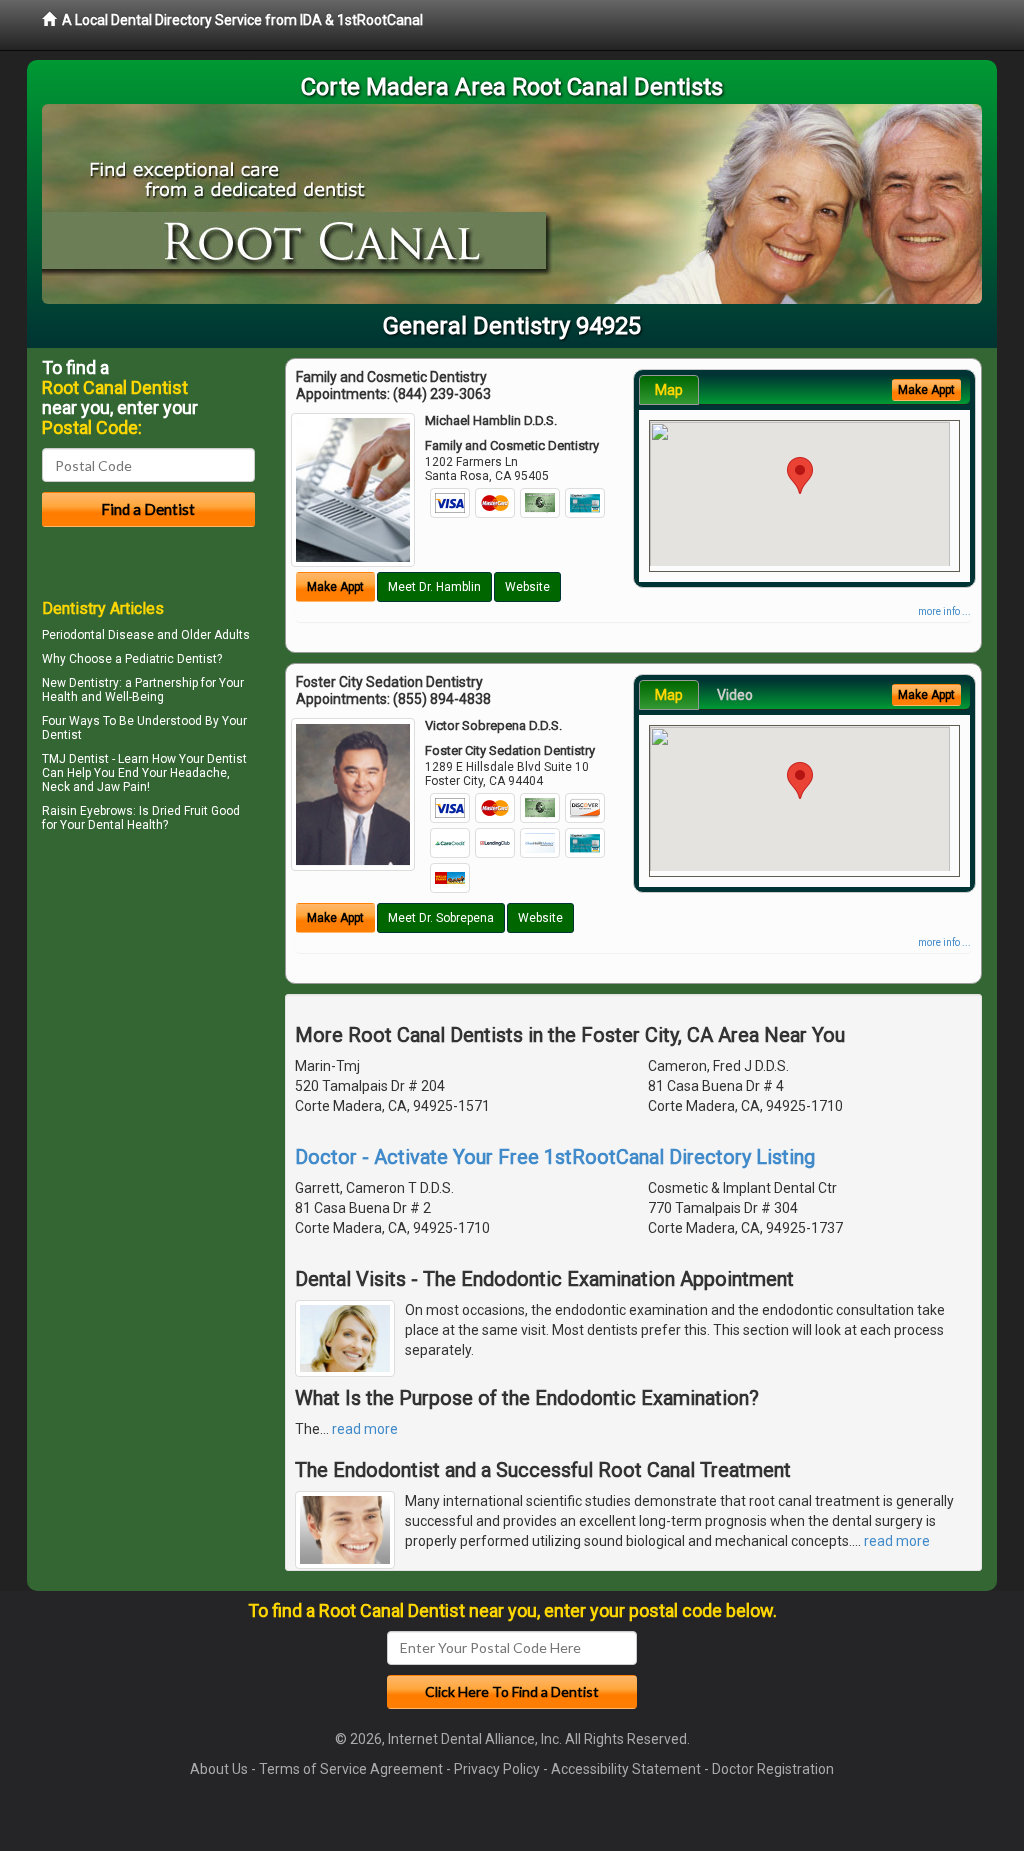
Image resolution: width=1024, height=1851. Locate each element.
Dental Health (125, 825)
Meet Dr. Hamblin (434, 587)
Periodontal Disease (98, 635)
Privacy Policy (497, 1769)
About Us (219, 1769)
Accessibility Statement (626, 1769)
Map (669, 390)
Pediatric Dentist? (173, 659)
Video (735, 695)
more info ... (944, 611)
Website (527, 587)
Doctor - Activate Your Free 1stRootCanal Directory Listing (555, 1157)
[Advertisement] (144, 1012)
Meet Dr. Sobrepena (441, 918)
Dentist (62, 735)
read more (365, 1429)
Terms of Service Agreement (351, 1769)
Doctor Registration (773, 1769)
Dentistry (94, 683)
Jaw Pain (122, 787)
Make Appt (335, 587)
